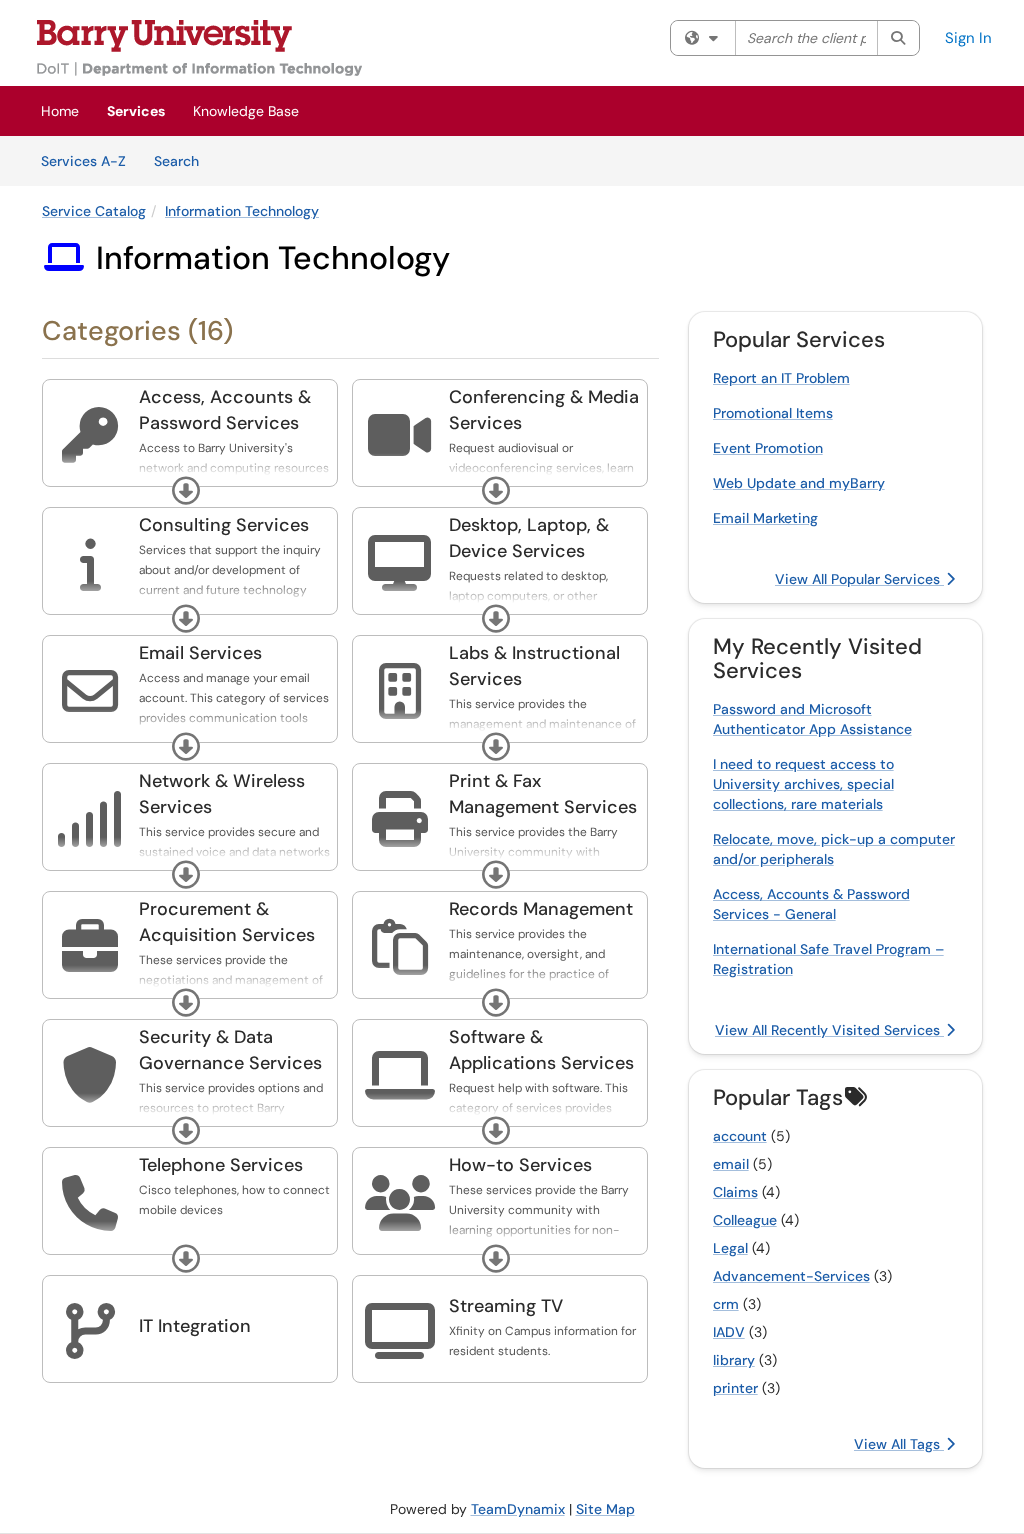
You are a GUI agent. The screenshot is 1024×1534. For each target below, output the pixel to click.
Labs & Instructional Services (534, 666)
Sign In (968, 38)
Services (136, 111)
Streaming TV (506, 1306)
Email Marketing (765, 518)
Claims (735, 1192)
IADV (729, 1332)
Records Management (541, 909)
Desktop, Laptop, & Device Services (529, 538)
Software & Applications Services (541, 1050)
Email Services (200, 653)
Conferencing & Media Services (544, 410)
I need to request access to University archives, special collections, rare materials (803, 784)
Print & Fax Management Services (543, 794)
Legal (730, 1248)
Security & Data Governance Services (230, 1050)
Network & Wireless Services (222, 794)
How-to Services (520, 1165)
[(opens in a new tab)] (199, 48)
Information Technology (242, 211)
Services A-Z (83, 161)
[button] (186, 491)
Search (183, 160)
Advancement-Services (791, 1276)
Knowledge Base (246, 111)
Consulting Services (224, 525)
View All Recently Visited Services (829, 1030)
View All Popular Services (859, 579)
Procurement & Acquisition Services (227, 922)
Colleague (745, 1220)
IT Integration (195, 1326)
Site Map (605, 1509)
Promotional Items (773, 413)
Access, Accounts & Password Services (225, 410)
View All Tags (899, 1444)
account (740, 1136)
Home (60, 111)
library (734, 1360)
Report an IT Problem (781, 378)
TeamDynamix (518, 1509)
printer (735, 1388)
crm (726, 1304)
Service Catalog (94, 211)
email (731, 1164)
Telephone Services (221, 1165)
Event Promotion (768, 448)
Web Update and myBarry (799, 483)
